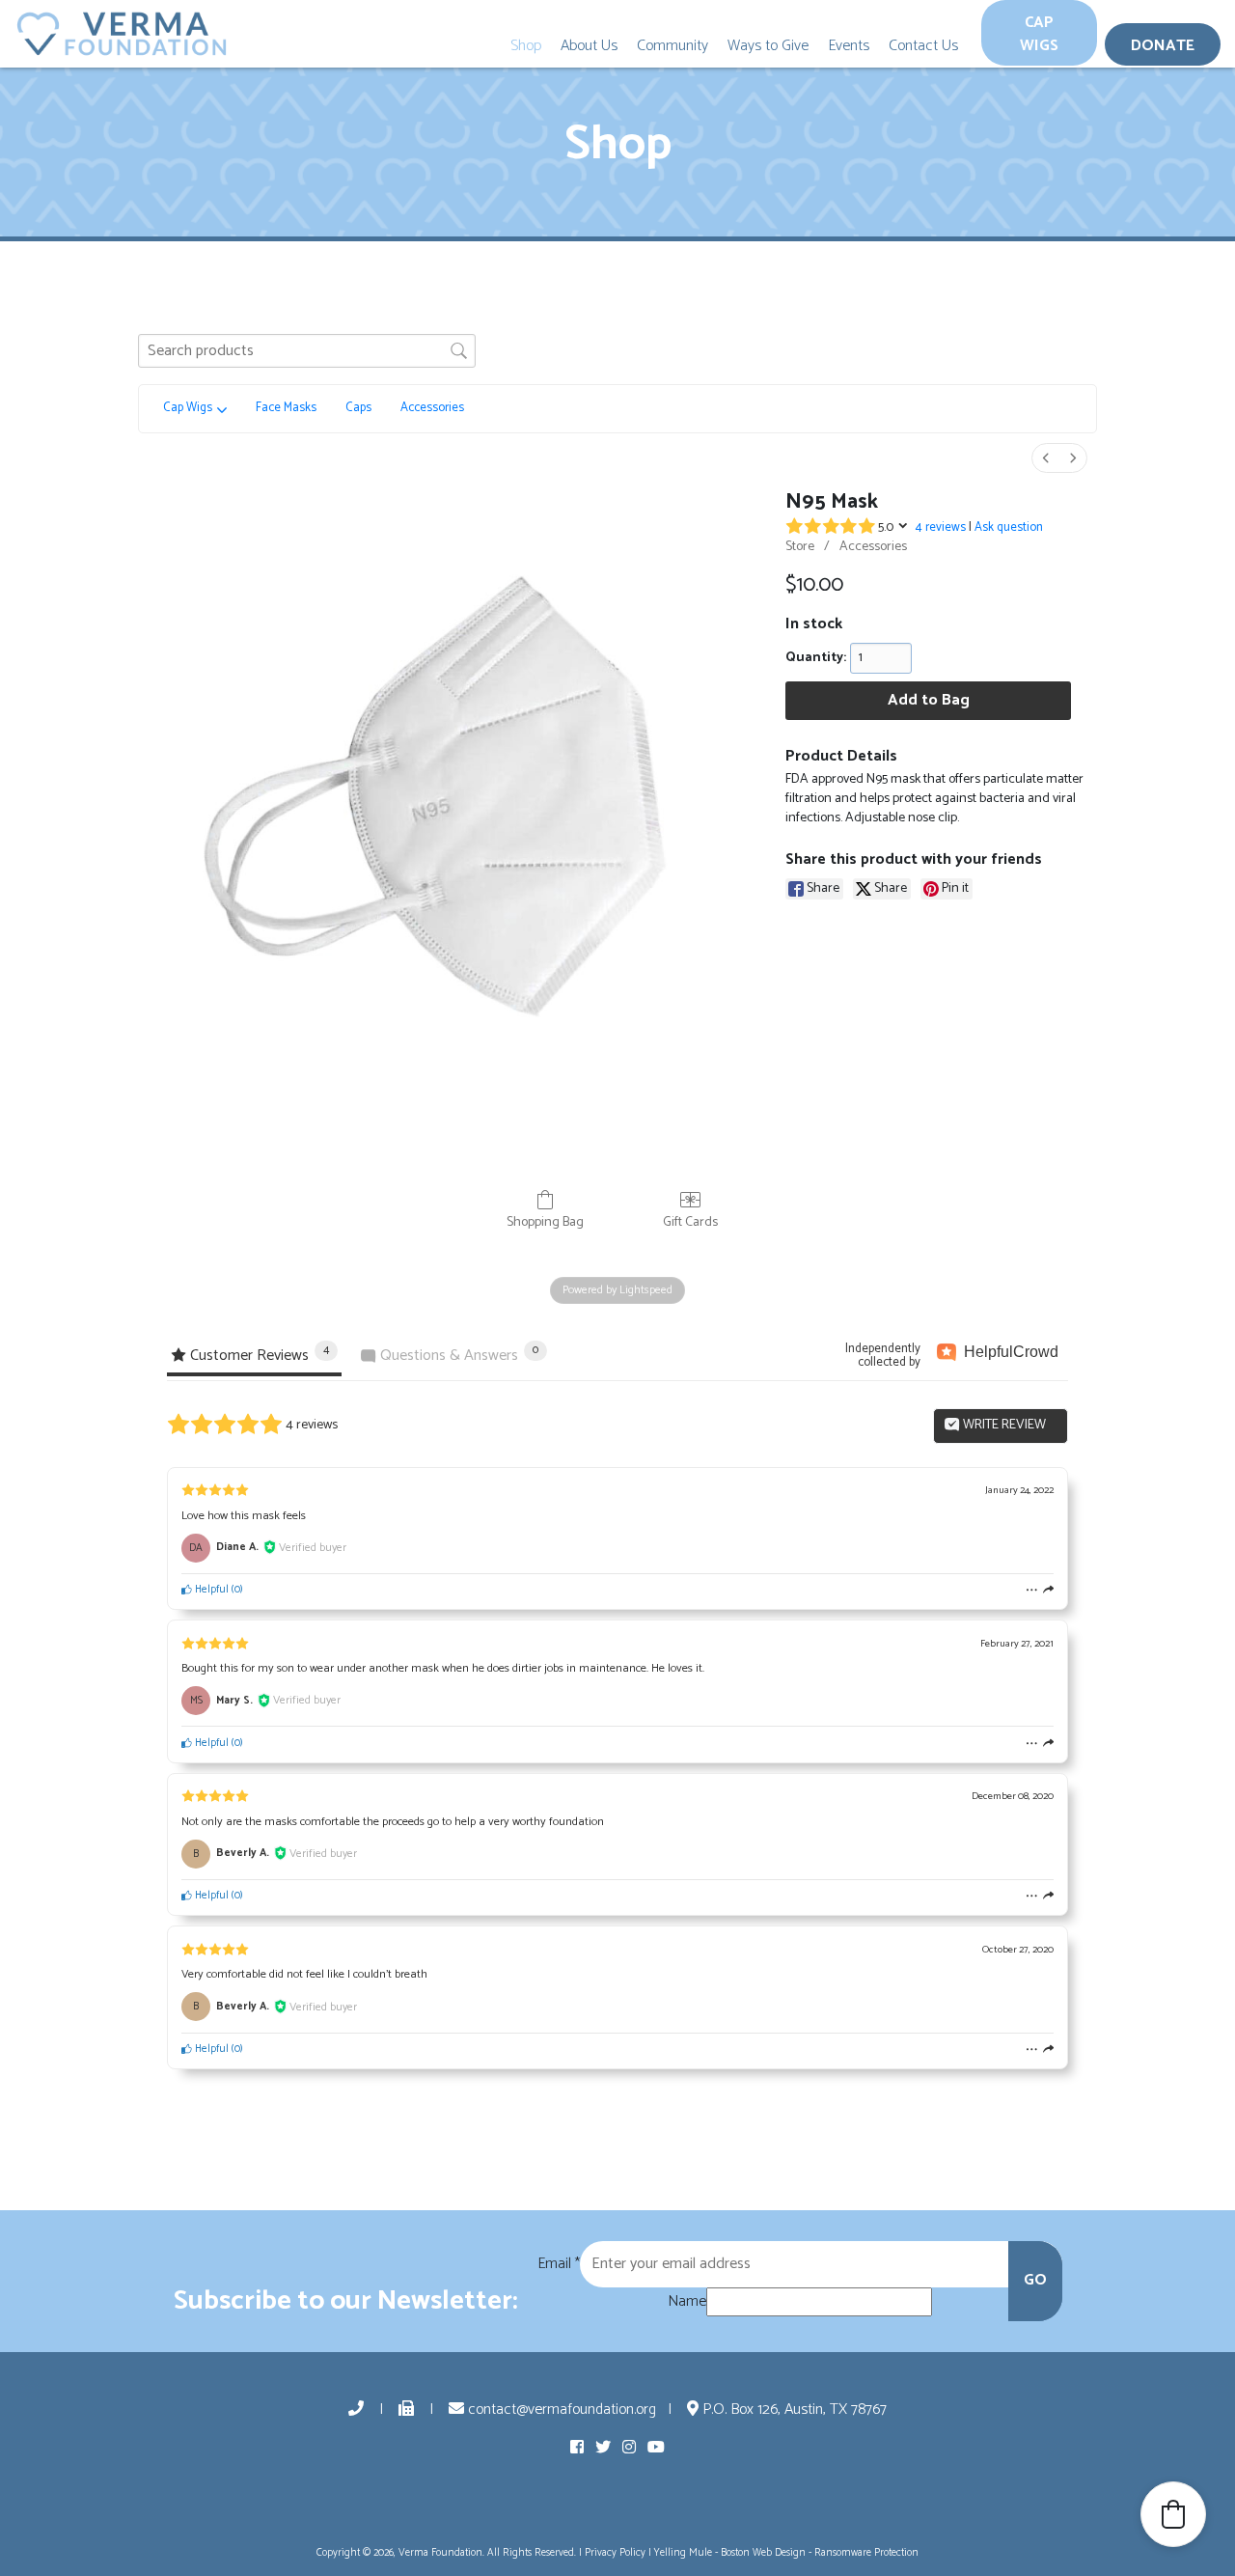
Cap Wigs (1039, 34)
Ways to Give (768, 46)
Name (687, 2302)
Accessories (873, 547)
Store (800, 547)
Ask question (1009, 527)
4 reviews (941, 527)
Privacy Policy (615, 2553)
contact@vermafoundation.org (560, 2410)
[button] (1173, 2514)
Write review (1003, 1425)
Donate (1163, 46)
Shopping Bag (545, 1221)
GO (1035, 2280)
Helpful (210, 1590)
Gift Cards (690, 1221)
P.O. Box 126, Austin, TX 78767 (793, 2410)
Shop (526, 46)
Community (672, 46)
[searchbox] (307, 351)
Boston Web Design (763, 2553)
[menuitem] (1046, 458)
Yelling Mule (683, 2553)
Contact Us (923, 46)
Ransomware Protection (866, 2553)
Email (559, 2264)
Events (849, 46)
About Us (589, 46)
